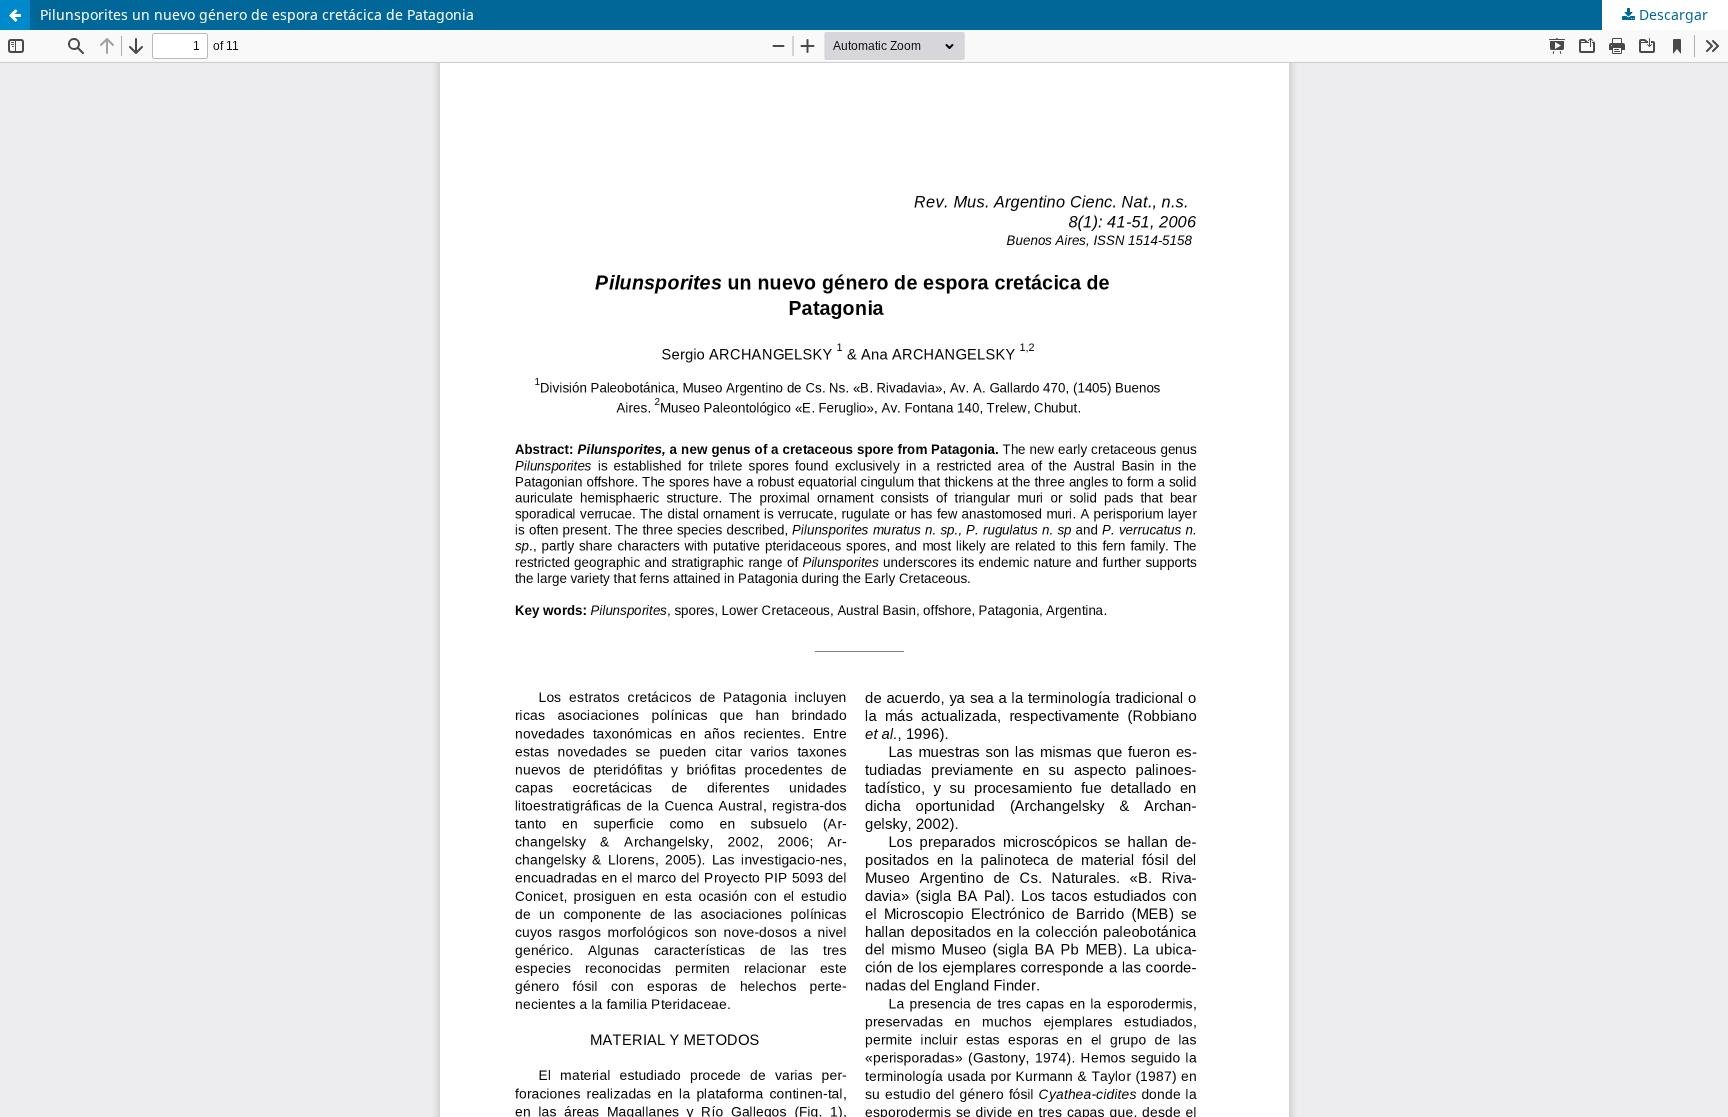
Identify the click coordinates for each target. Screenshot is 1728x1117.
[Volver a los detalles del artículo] (15, 15)
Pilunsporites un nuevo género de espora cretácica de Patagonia (257, 14)
